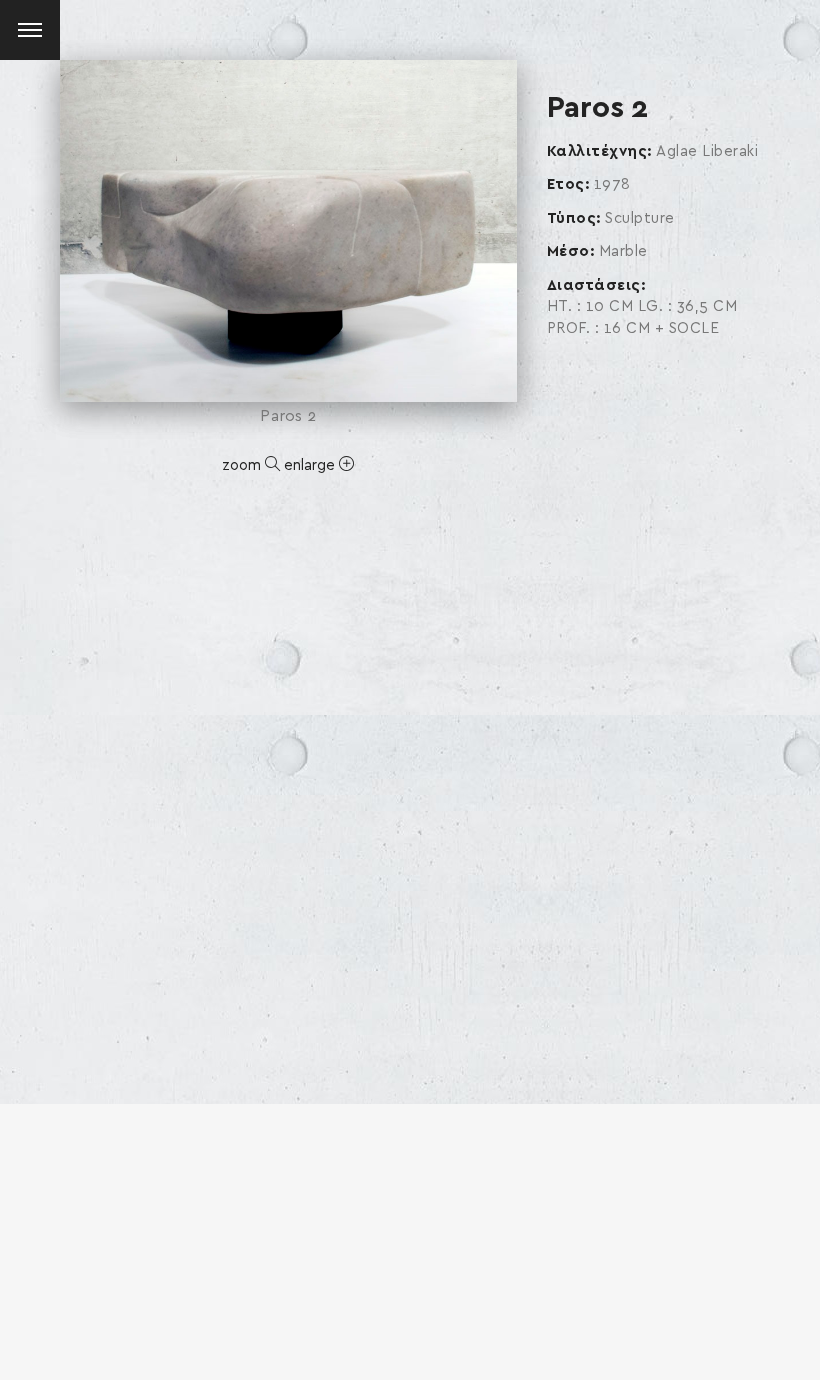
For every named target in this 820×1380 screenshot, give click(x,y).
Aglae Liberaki (707, 151)
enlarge (311, 465)
